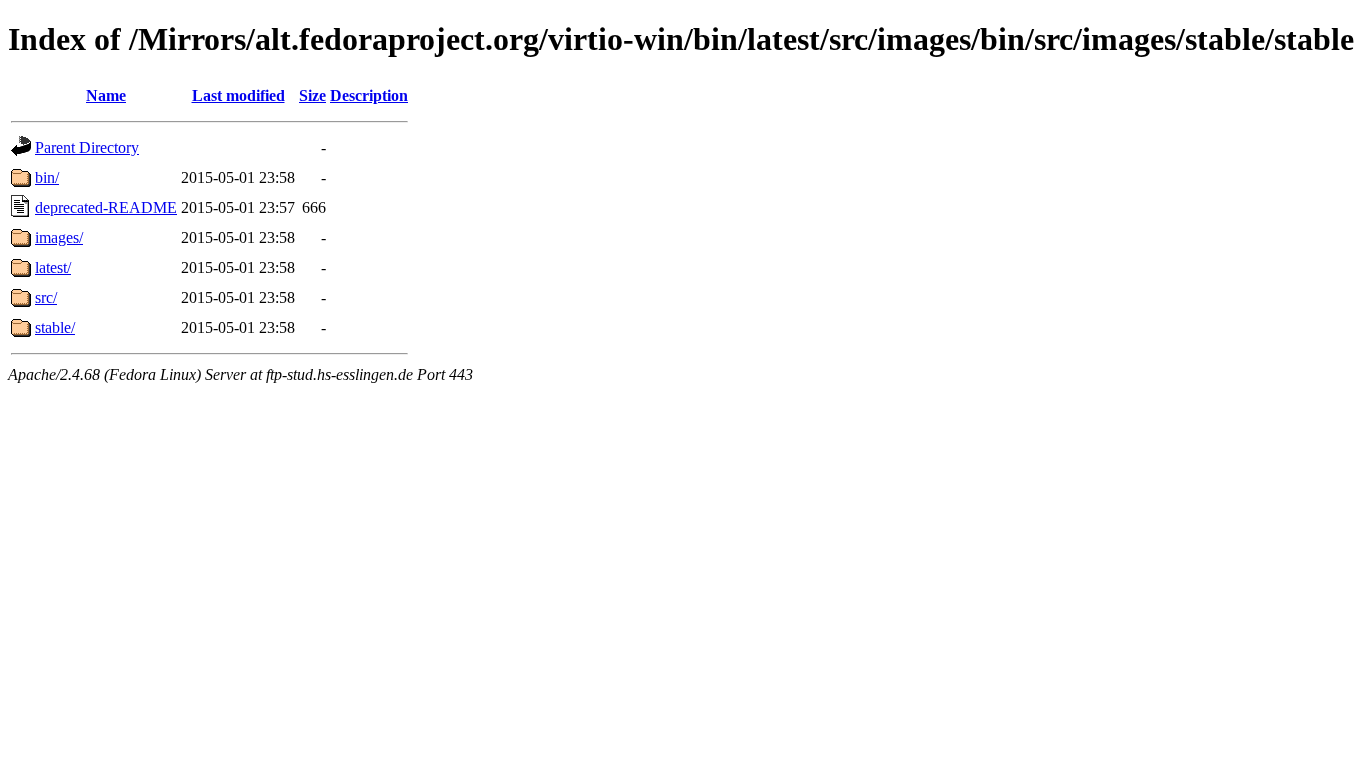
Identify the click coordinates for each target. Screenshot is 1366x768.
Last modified (238, 95)
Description (369, 95)
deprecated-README (106, 207)
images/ (59, 237)
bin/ (47, 177)
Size (312, 95)
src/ (46, 297)
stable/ (55, 327)
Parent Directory (87, 147)
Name (106, 95)
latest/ (53, 267)
